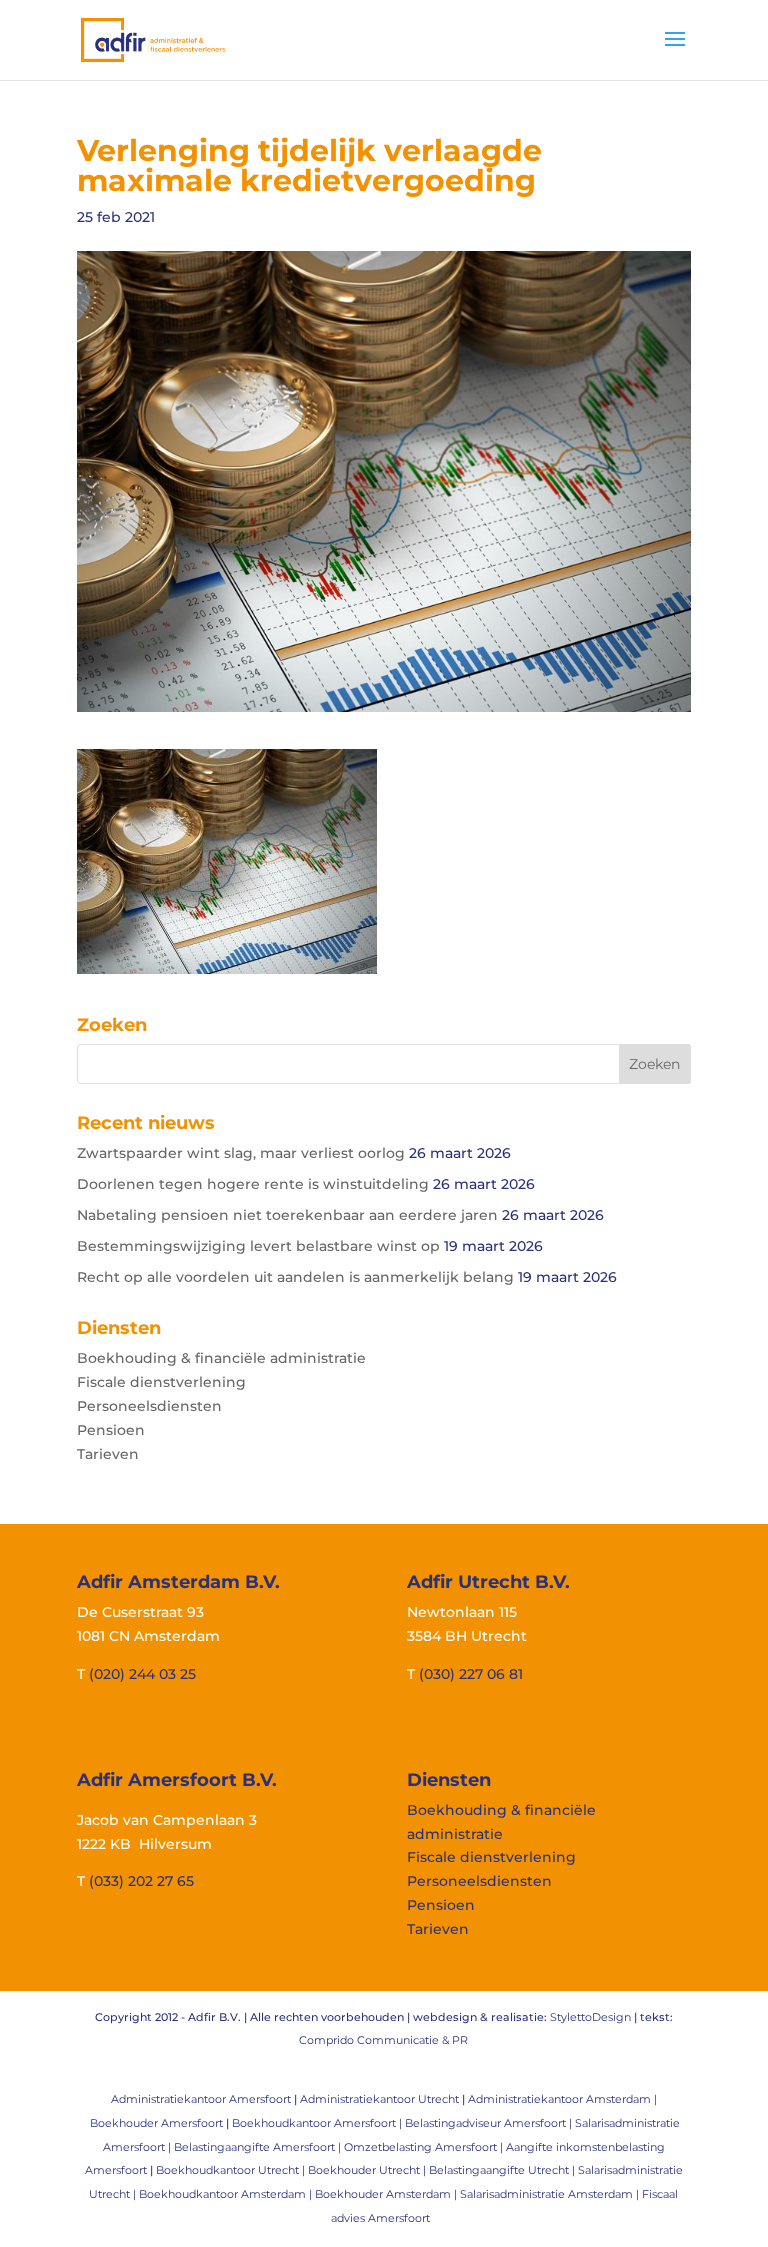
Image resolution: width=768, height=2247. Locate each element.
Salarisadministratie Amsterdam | (551, 2194)
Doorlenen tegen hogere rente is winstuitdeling (253, 1184)
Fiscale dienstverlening (161, 1382)
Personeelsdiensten (149, 1406)
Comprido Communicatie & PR (383, 2040)
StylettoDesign (590, 2017)
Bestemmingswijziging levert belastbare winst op (258, 1246)
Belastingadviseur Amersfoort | (490, 2123)
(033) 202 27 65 (141, 1881)
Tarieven (108, 1454)
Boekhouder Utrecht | (368, 2170)
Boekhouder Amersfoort (156, 2123)
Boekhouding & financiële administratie (221, 1358)
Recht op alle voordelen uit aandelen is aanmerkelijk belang (295, 1277)
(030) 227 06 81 (471, 1674)
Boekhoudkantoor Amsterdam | (227, 2194)
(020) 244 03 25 (142, 1674)
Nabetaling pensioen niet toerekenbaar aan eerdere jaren (287, 1215)
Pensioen (111, 1430)
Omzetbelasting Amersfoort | (425, 2147)
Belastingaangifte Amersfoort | (259, 2147)
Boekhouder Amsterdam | (387, 2194)
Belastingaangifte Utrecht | (503, 2170)
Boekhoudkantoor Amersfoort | (318, 2123)
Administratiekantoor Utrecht (379, 2099)
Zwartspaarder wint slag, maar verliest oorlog (241, 1153)
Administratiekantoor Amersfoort (201, 2099)
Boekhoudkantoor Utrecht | (232, 2170)
